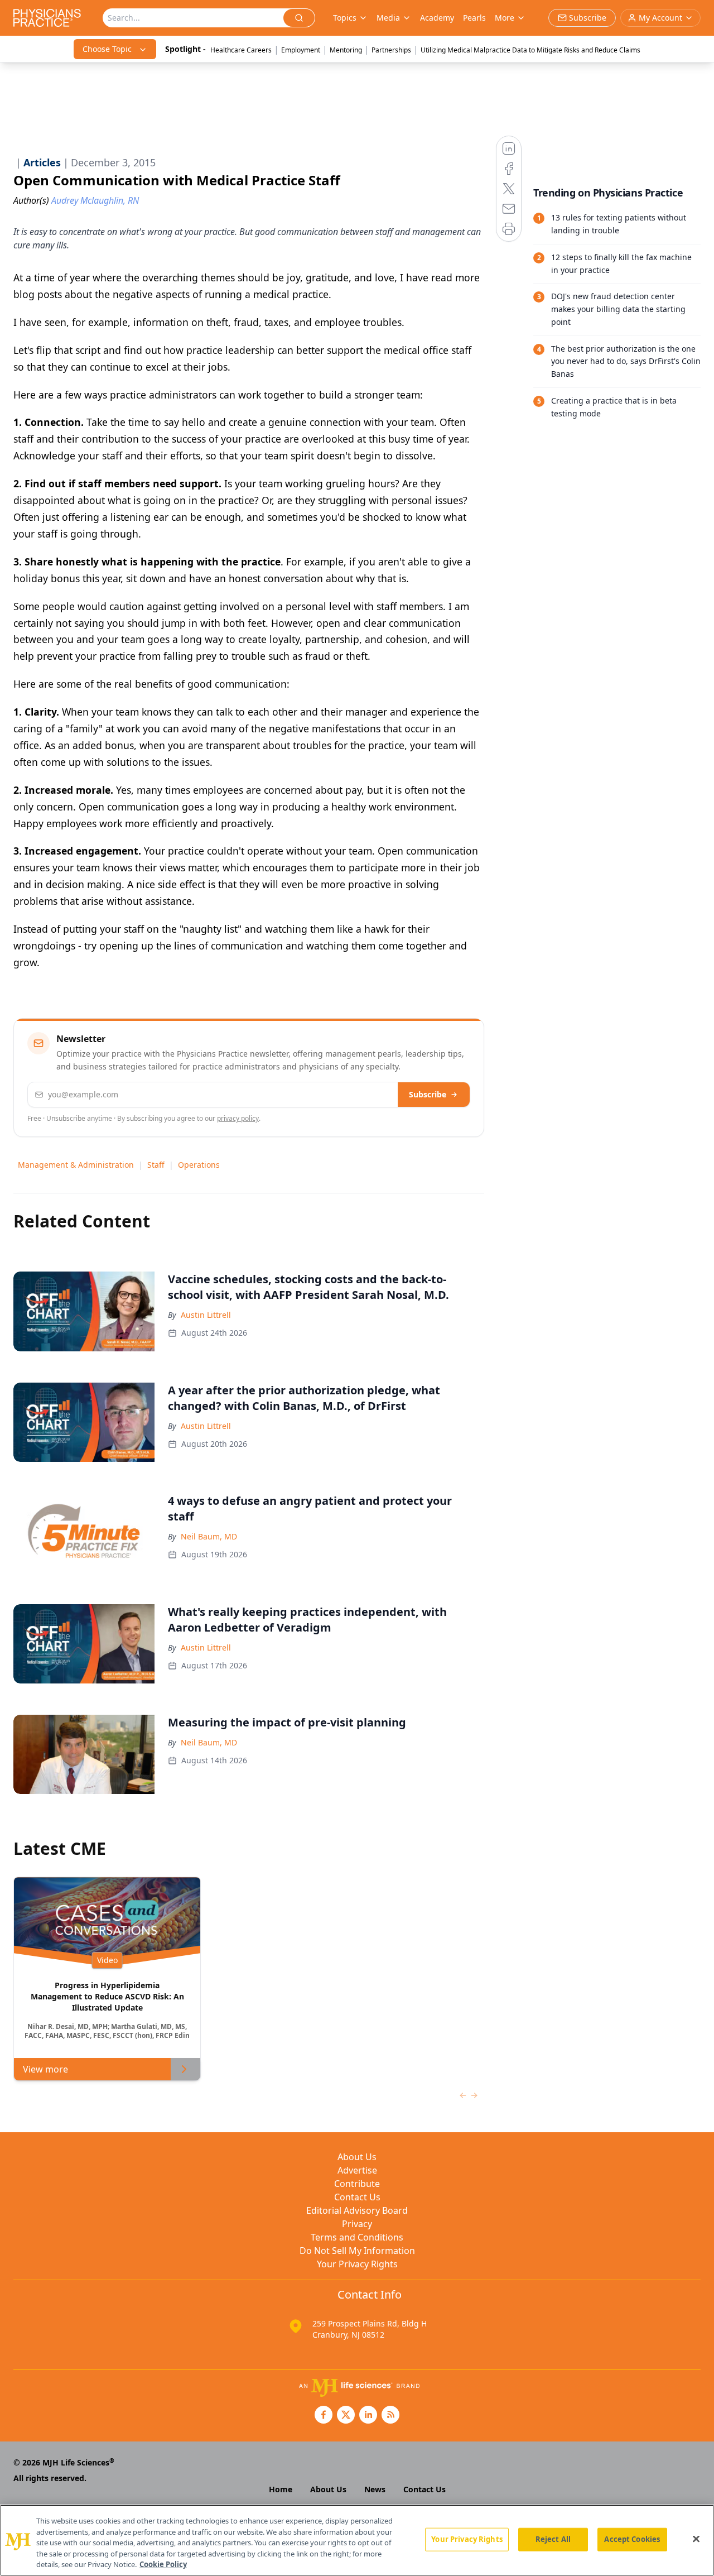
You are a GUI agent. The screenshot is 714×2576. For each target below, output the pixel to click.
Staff (156, 1165)
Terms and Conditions (357, 2237)
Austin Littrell (206, 1315)
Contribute (357, 2184)
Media (388, 18)
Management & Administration (76, 1165)
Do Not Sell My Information (357, 2251)
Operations (199, 1165)
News (375, 2489)
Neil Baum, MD (209, 1536)
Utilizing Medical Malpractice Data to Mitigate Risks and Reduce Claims (530, 50)
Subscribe (428, 1094)
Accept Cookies (632, 2539)
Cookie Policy (163, 2564)
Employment (301, 50)
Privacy (357, 2224)
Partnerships (391, 50)
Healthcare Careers (241, 50)
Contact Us (357, 2197)
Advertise (357, 2170)
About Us (357, 2157)
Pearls (474, 18)
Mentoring (346, 50)
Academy (437, 18)
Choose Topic (107, 49)
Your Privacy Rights (357, 2264)
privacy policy (238, 1118)
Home (281, 2489)
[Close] (696, 2539)
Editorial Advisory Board (357, 2210)
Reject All (553, 2539)
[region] (357, 2540)
